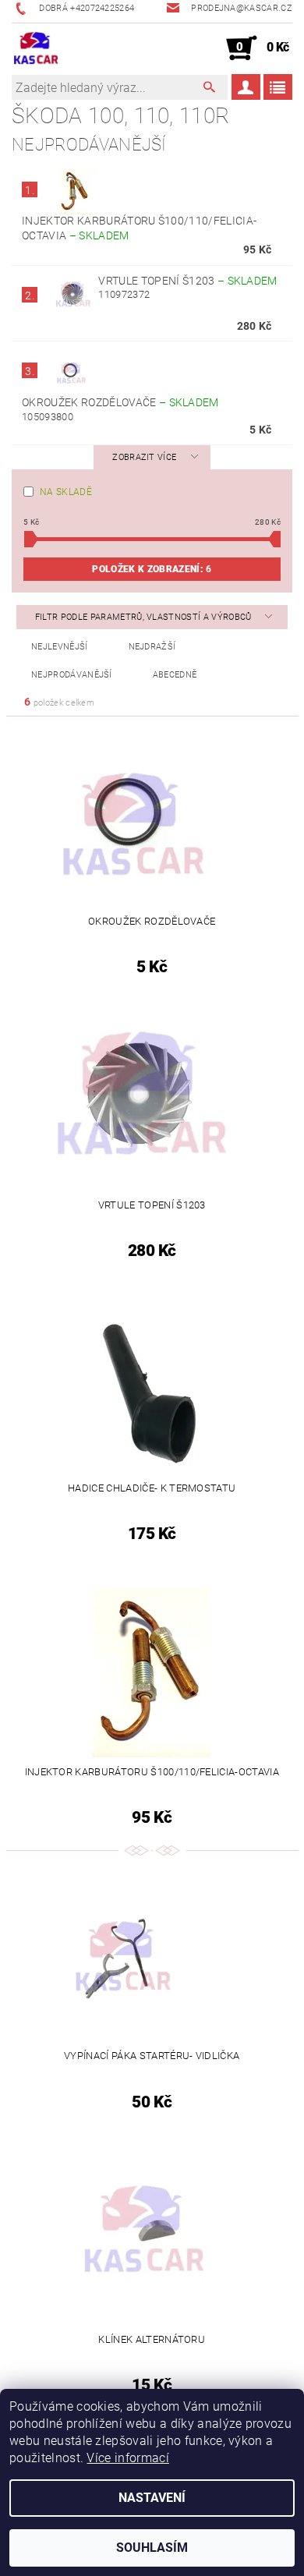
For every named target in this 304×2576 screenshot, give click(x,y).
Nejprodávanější (72, 675)
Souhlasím (152, 2548)
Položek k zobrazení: (152, 569)
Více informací (127, 2458)
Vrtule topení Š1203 (187, 281)
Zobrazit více (144, 457)
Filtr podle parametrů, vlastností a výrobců (145, 617)
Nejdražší (152, 647)
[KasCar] (36, 48)
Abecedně (175, 675)
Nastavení (152, 2498)
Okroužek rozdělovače (120, 402)
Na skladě (66, 492)
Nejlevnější (60, 647)
